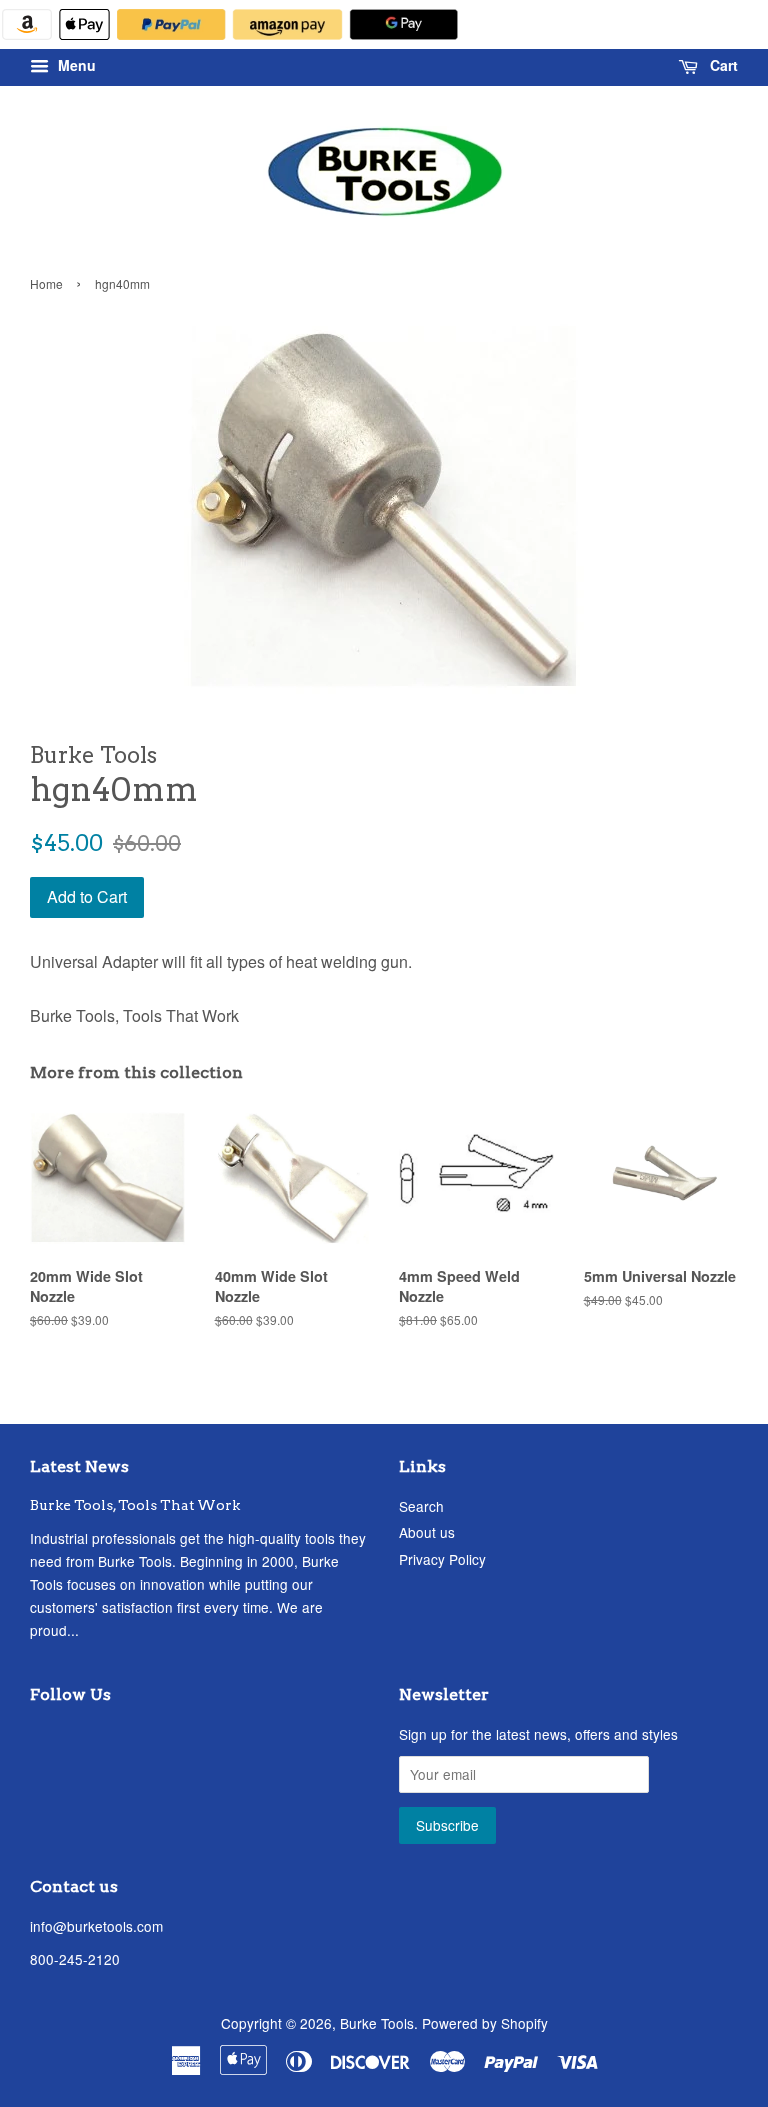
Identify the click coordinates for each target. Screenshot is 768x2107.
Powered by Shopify (485, 2023)
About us (427, 1532)
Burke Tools (377, 2023)
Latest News (79, 1466)
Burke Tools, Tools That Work (135, 1505)
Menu (75, 66)
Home (46, 283)
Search (421, 1506)
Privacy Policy (442, 1559)
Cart (722, 66)
